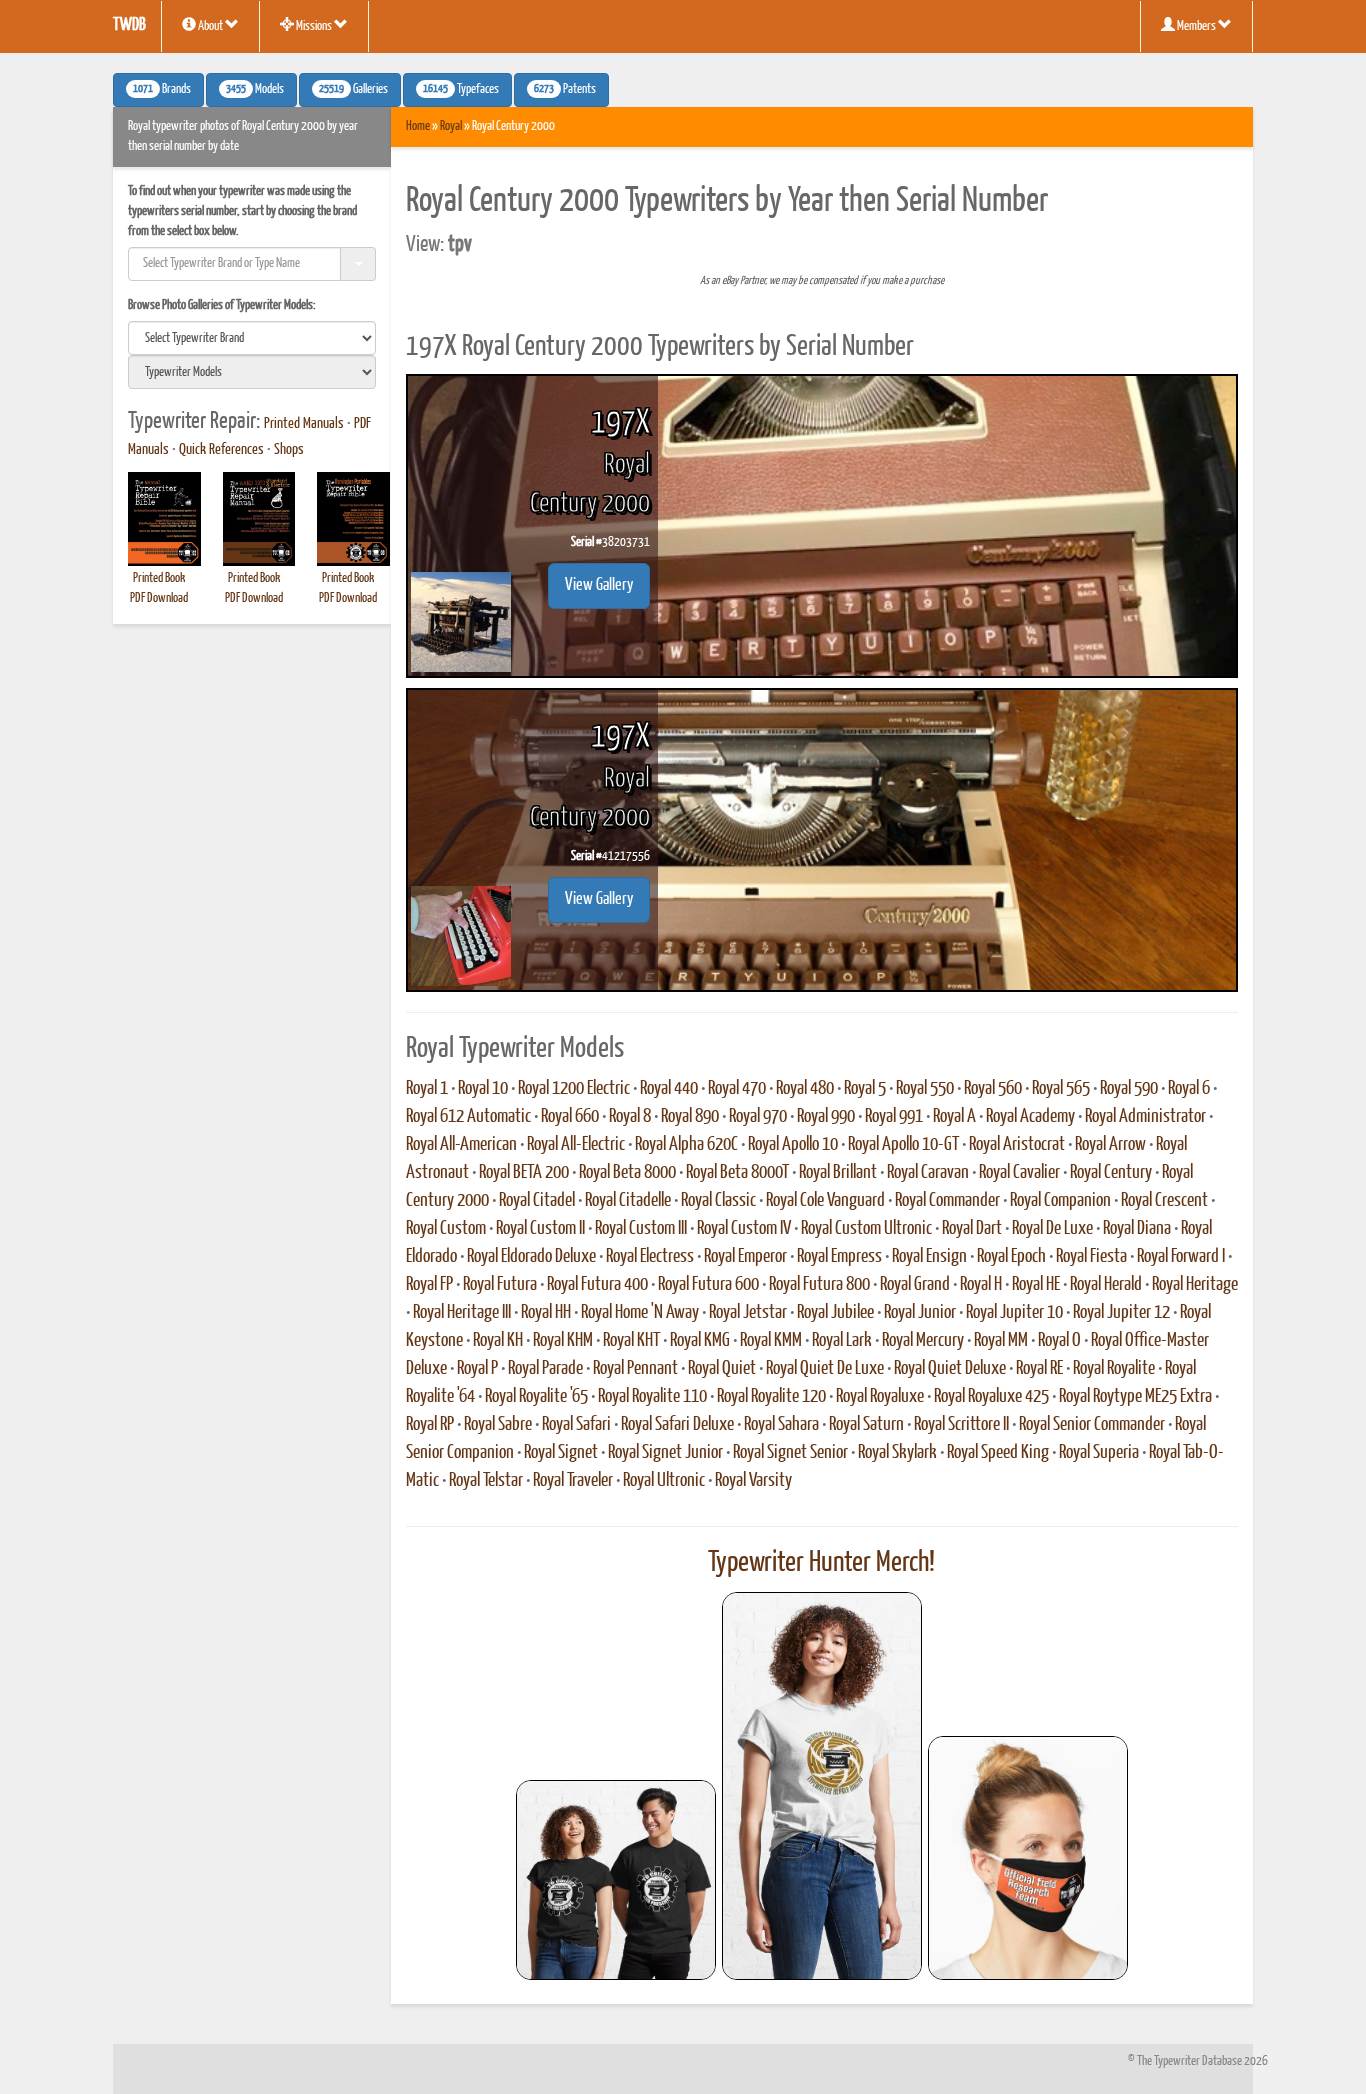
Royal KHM (563, 1341)
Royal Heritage (1195, 1285)
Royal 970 (758, 1117)
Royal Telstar (486, 1481)
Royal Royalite (1114, 1369)
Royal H (981, 1285)
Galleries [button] (353, 90)
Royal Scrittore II (961, 1425)
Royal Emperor (745, 1257)
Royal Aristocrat (1017, 1145)
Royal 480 (805, 1089)
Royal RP (430, 1425)
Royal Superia (1099, 1453)
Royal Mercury (923, 1341)
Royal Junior (920, 1313)
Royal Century (1111, 1173)
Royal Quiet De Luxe (825, 1369)
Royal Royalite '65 (536, 1397)
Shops (289, 450)
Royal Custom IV (744, 1229)
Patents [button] (565, 90)
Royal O (1059, 1341)
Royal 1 (427, 1089)
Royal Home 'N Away (640, 1313)
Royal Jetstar (748, 1313)
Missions (314, 26)
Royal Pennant (635, 1369)
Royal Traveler (573, 1481)
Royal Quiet (722, 1369)
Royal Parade (545, 1369)
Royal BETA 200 (524, 1173)
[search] (252, 338)
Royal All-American (461, 1145)
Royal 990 (826, 1117)
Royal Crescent (1164, 1201)
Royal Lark (842, 1341)
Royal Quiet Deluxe (950, 1369)
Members (1196, 26)
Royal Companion (1060, 1201)
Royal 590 (1129, 1089)
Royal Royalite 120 (771, 1397)
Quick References (221, 450)
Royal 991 (894, 1117)
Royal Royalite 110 (652, 1397)
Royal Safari (576, 1425)
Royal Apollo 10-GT (903, 1145)
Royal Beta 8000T (737, 1173)
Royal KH (498, 1341)
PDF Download (159, 598)
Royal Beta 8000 (627, 1173)
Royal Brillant (838, 1173)
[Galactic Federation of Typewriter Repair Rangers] (822, 1786)
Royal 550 (925, 1089)
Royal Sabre (498, 1425)
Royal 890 (690, 1117)
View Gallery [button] (599, 585)
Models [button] (255, 90)
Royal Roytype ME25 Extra (1135, 1397)
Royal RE (1039, 1369)
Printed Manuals (304, 424)
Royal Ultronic (664, 1481)
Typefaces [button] (461, 90)
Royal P (477, 1369)
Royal (451, 126)
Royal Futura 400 (597, 1285)
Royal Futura (500, 1285)
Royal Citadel (537, 1201)
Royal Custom (446, 1229)
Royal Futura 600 (708, 1285)
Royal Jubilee (835, 1313)
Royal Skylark (897, 1453)
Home (418, 126)
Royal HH (546, 1313)
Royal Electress (650, 1257)
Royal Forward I (1181, 1257)
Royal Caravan (928, 1173)
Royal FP (429, 1285)
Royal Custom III (641, 1229)
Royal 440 (669, 1089)
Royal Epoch (1011, 1257)
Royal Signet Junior (665, 1453)
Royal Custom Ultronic (866, 1229)
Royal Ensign (929, 1257)
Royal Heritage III (462, 1313)
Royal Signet (561, 1453)
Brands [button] (162, 90)
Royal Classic (718, 1201)
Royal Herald (1106, 1285)
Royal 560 (993, 1089)
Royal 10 (483, 1089)
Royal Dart (972, 1229)
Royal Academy (1030, 1117)
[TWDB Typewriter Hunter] (616, 1879)
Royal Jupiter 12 (1121, 1313)
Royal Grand (915, 1285)
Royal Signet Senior (790, 1453)
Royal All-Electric (576, 1145)
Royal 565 (1061, 1089)
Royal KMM (771, 1341)
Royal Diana (1137, 1229)
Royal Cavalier (1019, 1173)
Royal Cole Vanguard (825, 1201)
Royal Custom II (540, 1229)
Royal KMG (700, 1341)
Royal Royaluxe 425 (991, 1397)
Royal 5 (865, 1089)
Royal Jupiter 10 (1014, 1313)
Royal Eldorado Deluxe (531, 1257)
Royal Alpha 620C (686, 1145)
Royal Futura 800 (819, 1285)
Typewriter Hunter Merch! (821, 1563)
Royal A (954, 1117)
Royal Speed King (998, 1453)
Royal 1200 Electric (574, 1089)
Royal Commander (947, 1201)
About (210, 26)
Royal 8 (630, 1117)
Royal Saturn (866, 1425)
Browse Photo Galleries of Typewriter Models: (222, 305)
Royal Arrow (1110, 1145)
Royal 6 (1189, 1089)
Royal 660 (570, 1117)
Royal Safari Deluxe (677, 1425)
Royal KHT (631, 1341)
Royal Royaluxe (880, 1397)
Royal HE (1036, 1285)
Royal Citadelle (628, 1201)
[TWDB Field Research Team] (1028, 1858)
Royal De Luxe (1052, 1229)
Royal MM (1001, 1341)
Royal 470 (737, 1089)
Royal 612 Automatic (468, 1117)
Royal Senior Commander (1092, 1425)
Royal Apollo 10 (793, 1145)
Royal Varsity (753, 1481)
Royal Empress (839, 1257)
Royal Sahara (781, 1425)
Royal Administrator (1145, 1117)
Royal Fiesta (1091, 1257)
